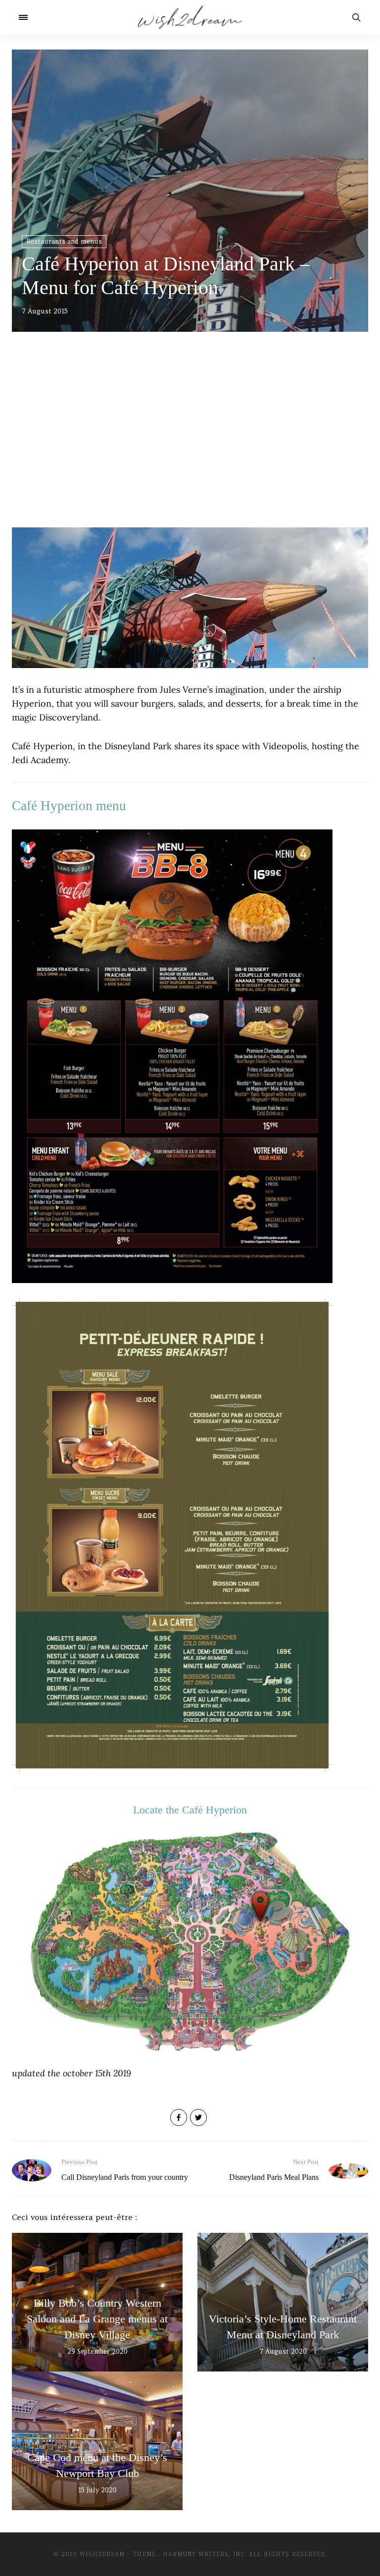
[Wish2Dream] (190, 17)
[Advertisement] (190, 443)
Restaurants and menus (64, 241)
